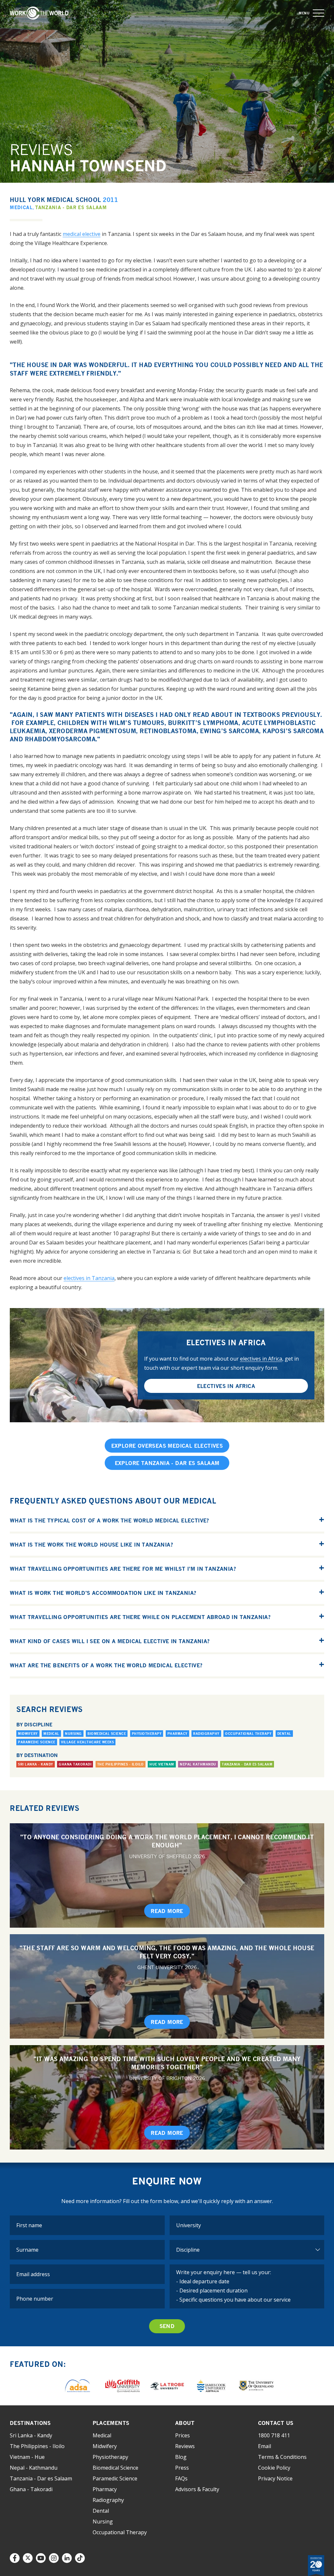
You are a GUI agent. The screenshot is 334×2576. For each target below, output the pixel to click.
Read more (167, 1911)
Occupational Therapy (248, 1734)
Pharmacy (177, 1734)
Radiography (206, 1734)
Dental (284, 1734)
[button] (319, 13)
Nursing (73, 1734)
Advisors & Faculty (197, 2489)
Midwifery (28, 1734)
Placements (111, 2423)
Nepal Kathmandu (198, 1764)
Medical (21, 207)
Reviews (185, 2446)
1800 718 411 (274, 2435)
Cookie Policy (274, 2468)
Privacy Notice (275, 2478)
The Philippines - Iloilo (121, 1764)
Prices (182, 2435)
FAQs (181, 2478)
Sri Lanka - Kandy (36, 1764)
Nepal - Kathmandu (34, 2468)
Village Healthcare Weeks (87, 1742)
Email (265, 2446)
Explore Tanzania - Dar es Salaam (167, 1463)
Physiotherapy (147, 1734)
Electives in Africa (226, 1386)
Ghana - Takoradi (31, 2489)
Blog (181, 2457)
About (185, 2423)
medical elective (82, 234)
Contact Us (276, 2423)
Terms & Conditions (282, 2457)
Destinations (30, 2423)
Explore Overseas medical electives (167, 1446)
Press (182, 2468)
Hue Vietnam (162, 1764)
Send (167, 2326)
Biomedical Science (107, 1734)
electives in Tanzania (89, 1278)
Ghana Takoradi (75, 1764)
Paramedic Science (37, 1742)
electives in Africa (261, 1359)
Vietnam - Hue (27, 2457)
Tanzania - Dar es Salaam (71, 207)
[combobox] (247, 2225)
